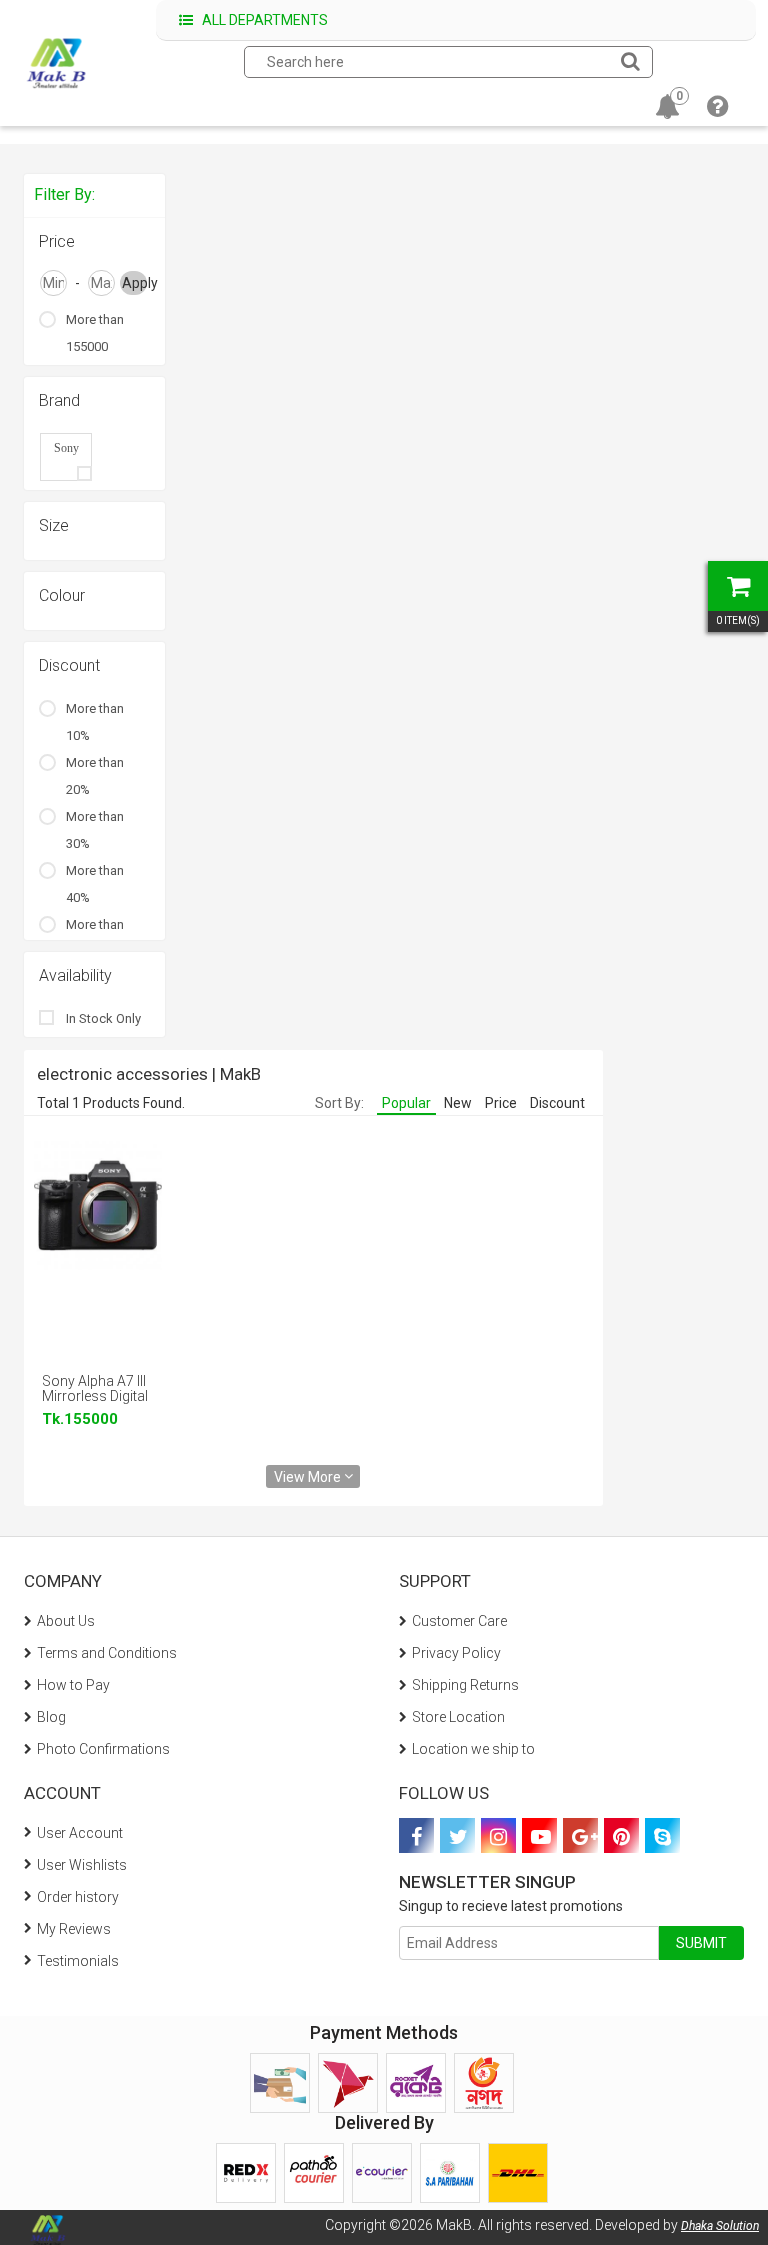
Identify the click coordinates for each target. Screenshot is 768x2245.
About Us (66, 1621)
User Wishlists (82, 1865)
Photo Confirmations (103, 1749)
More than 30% (95, 830)
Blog (51, 1717)
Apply (134, 283)
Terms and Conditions (107, 1653)
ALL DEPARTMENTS (263, 20)
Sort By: (339, 1103)
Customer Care (459, 1621)
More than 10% (95, 722)
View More (309, 1476)
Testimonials (78, 1961)
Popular (406, 1103)
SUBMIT (701, 1943)
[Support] (717, 110)
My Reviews (74, 1929)
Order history (78, 1897)
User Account (80, 1833)
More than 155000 (95, 333)
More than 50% (95, 938)
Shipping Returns (465, 1685)
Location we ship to (473, 1749)
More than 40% (95, 884)
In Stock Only (103, 1018)
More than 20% (95, 776)
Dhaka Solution (720, 2226)
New (458, 1103)
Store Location (458, 1717)
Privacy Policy (456, 1653)
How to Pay (73, 1685)
